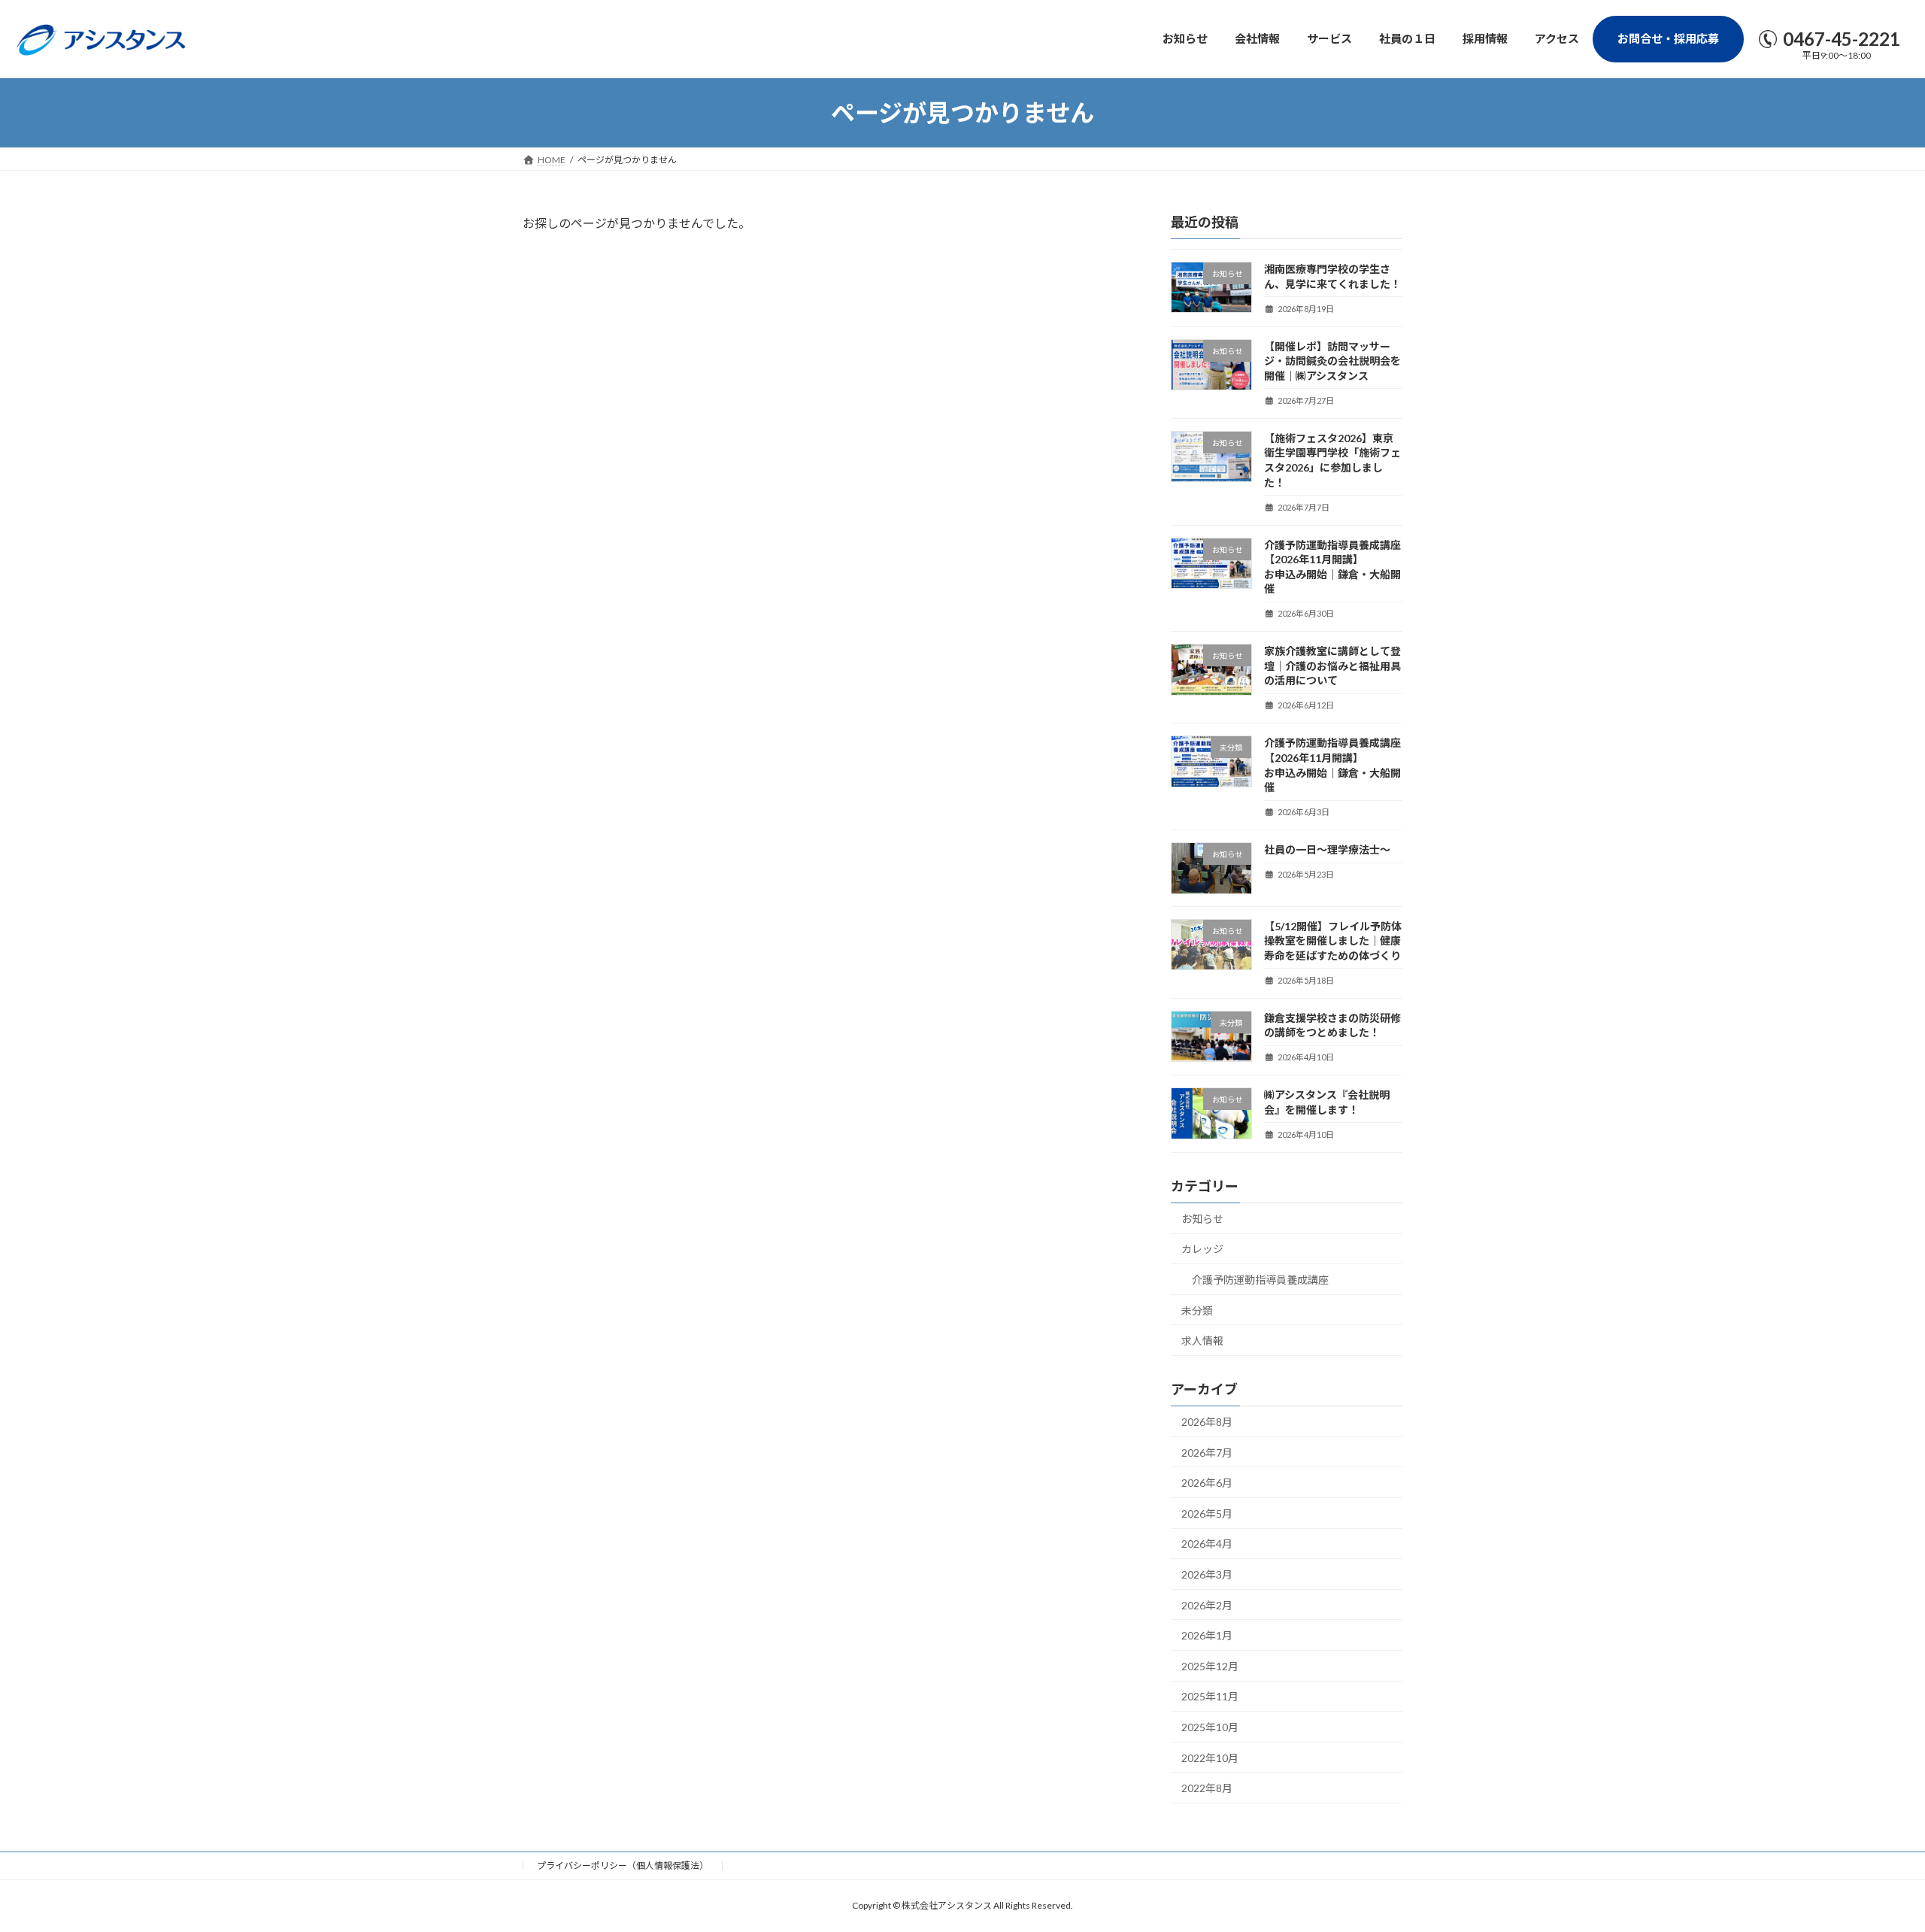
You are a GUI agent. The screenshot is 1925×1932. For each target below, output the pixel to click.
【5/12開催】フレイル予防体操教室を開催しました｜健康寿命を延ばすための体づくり (1333, 941)
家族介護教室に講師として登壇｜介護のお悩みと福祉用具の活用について (1332, 666)
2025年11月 (1210, 1697)
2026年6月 (1207, 1483)
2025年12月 (1210, 1666)
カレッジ (1202, 1250)
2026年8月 (1207, 1422)
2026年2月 (1207, 1605)
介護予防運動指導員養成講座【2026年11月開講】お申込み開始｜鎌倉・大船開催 (1332, 567)
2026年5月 (1207, 1513)
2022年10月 (1210, 1758)
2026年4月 (1207, 1544)
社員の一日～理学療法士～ (1327, 850)
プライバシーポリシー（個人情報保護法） (623, 1865)
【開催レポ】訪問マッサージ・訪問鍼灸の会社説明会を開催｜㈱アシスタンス (1332, 361)
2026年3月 (1207, 1574)
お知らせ (1202, 1219)
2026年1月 (1207, 1636)
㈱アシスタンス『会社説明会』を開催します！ (1327, 1103)
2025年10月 (1210, 1727)
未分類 (1197, 1310)
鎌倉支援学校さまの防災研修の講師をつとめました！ (1332, 1025)
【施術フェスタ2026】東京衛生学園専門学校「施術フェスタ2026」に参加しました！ (1332, 460)
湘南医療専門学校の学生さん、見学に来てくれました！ (1332, 276)
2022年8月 (1207, 1789)
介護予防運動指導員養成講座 (1260, 1280)
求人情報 (1202, 1341)
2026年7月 (1207, 1453)
